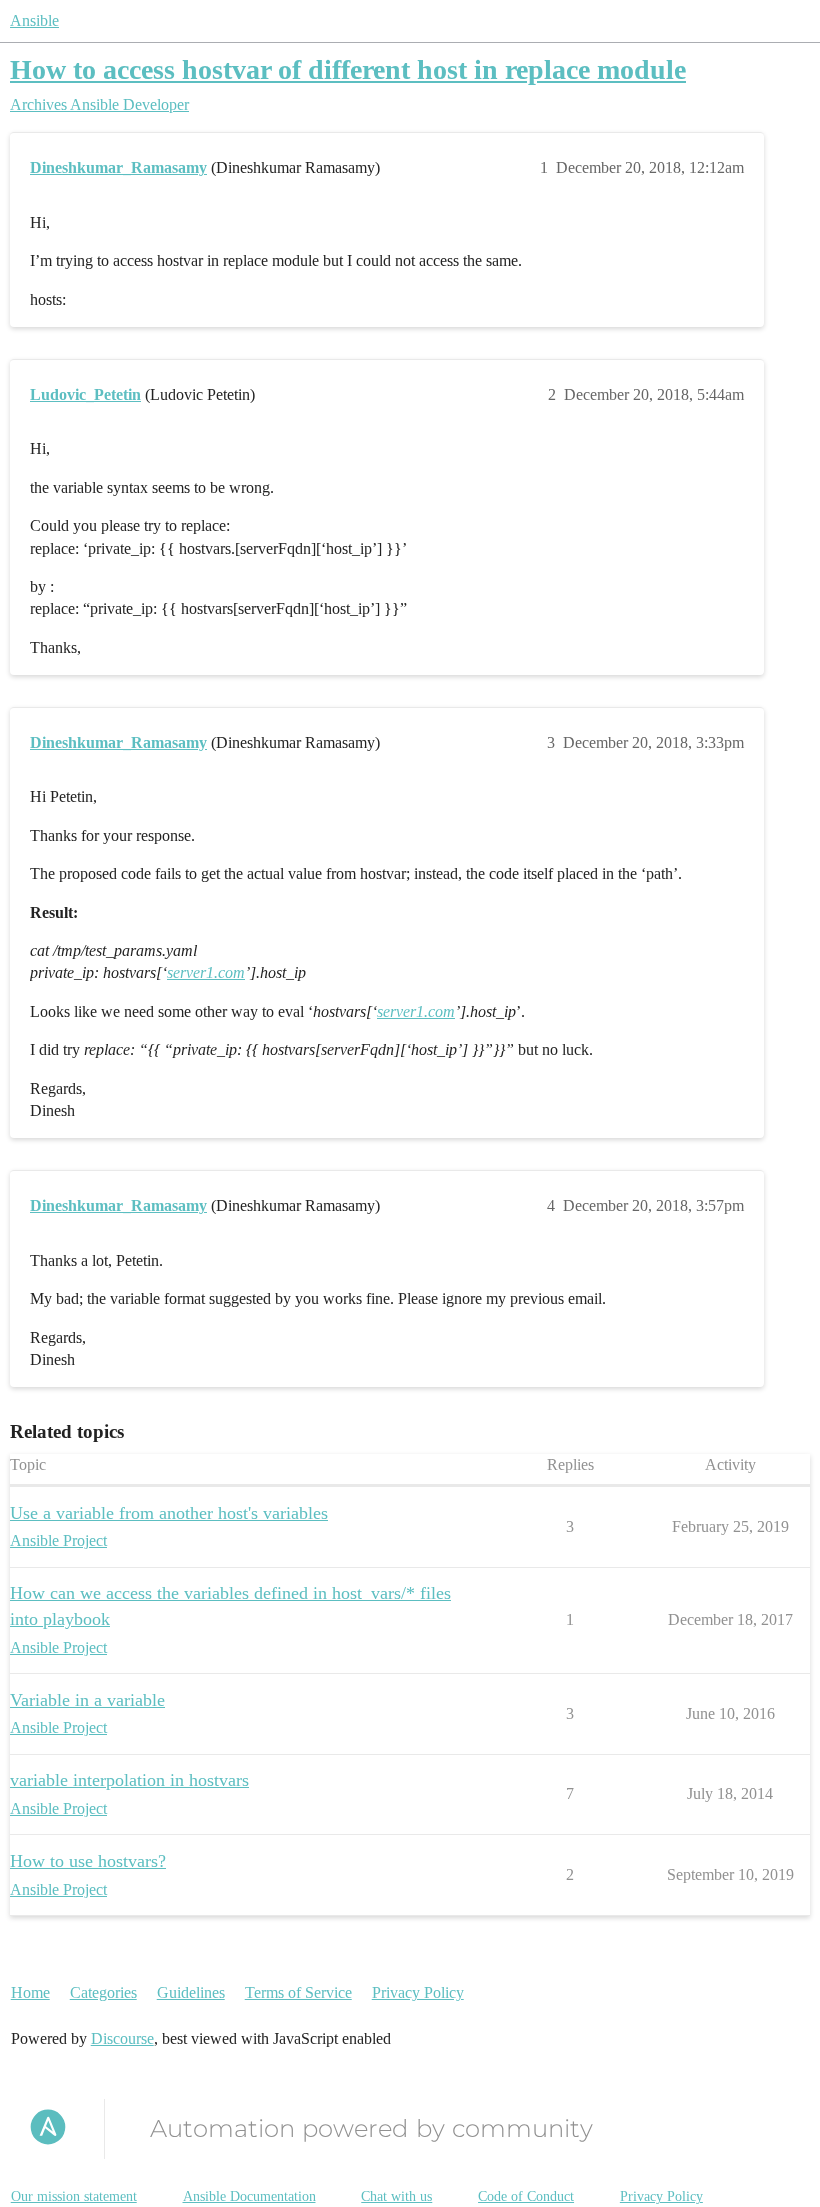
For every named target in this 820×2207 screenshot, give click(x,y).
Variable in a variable (87, 1700)
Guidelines (191, 1992)
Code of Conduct (526, 2196)
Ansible (34, 20)
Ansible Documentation (249, 2196)
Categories (103, 1992)
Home (30, 1992)
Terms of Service (298, 1992)
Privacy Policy (418, 1992)
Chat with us (396, 2196)
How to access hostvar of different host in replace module (348, 69)
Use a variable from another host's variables (169, 1513)
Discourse (122, 2038)
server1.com (206, 972)
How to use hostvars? (88, 1861)
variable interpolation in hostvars (129, 1780)
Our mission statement (74, 2196)
